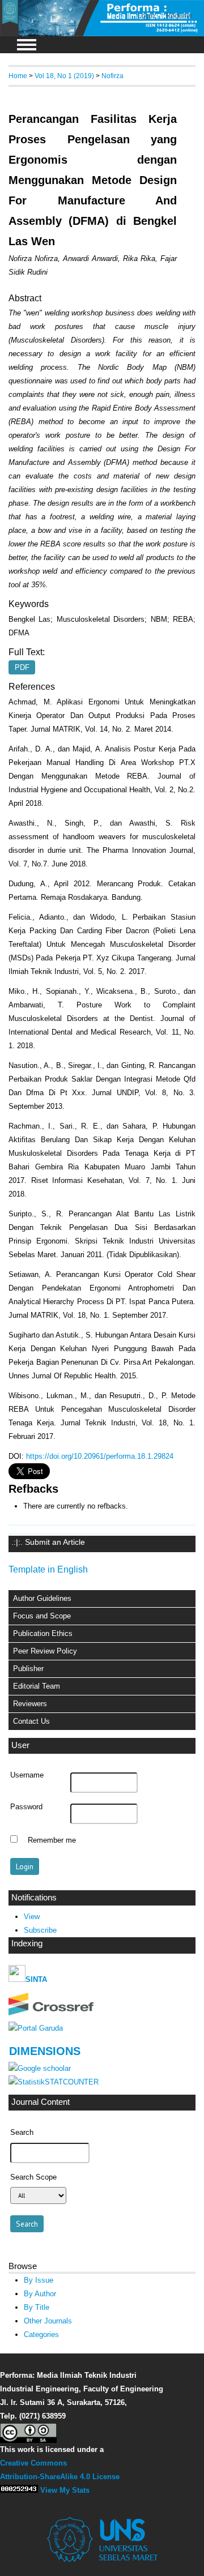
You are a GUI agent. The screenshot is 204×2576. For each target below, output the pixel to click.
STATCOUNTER (72, 2082)
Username (27, 1775)
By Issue (39, 2280)
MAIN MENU (27, 45)
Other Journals (48, 2321)
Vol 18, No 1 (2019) (64, 76)
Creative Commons (33, 2463)
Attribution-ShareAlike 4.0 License (60, 2477)
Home (18, 76)
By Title (37, 2307)
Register (179, 16)
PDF (22, 667)
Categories (41, 2334)
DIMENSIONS (45, 2051)
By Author (40, 2294)
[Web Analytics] (19, 2490)
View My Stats (65, 2490)
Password (26, 1807)
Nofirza (112, 76)
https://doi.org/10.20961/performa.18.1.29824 (100, 1456)
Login (146, 16)
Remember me (52, 1840)
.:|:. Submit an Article (48, 1542)
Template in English (48, 1569)
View (32, 1917)
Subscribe (40, 1930)
